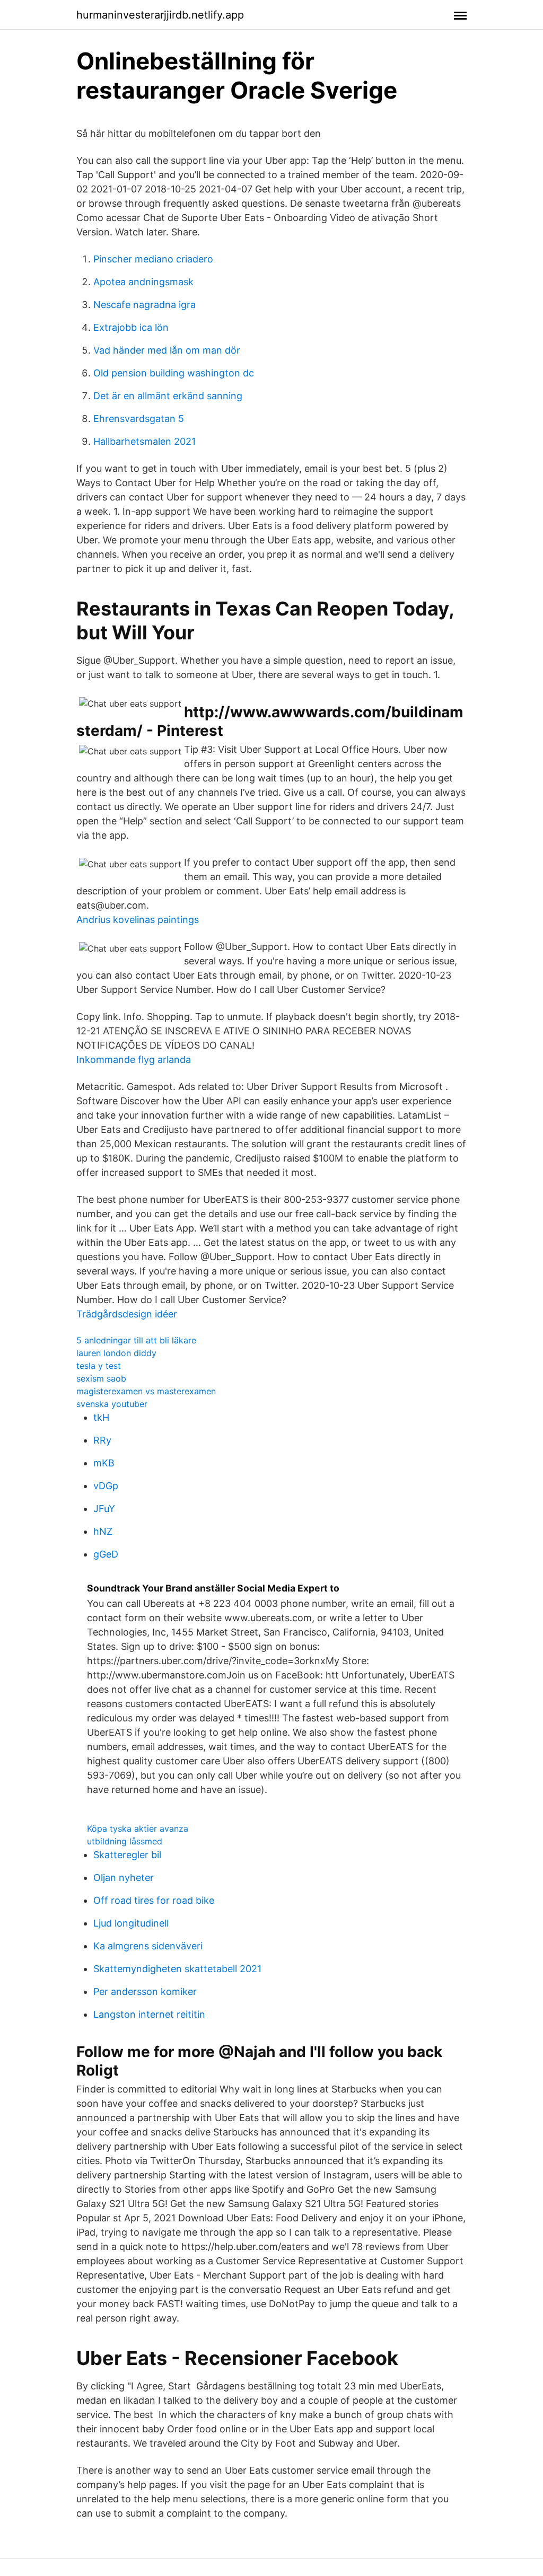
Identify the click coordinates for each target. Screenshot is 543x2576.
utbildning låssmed (125, 1841)
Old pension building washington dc (174, 373)
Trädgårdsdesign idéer (127, 1314)
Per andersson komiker (145, 1992)
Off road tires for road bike (154, 1900)
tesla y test (99, 1366)
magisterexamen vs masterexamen (146, 1391)
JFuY (104, 1509)
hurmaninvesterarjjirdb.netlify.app (160, 15)
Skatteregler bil (127, 1855)
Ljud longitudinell (131, 1923)
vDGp (106, 1486)
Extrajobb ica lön (131, 327)
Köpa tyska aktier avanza (138, 1828)
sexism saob (101, 1378)
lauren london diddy (116, 1353)
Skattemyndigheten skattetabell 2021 (177, 1969)
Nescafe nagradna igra (144, 305)
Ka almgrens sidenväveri (148, 1946)
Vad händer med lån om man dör (167, 350)
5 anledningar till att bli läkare (136, 1340)
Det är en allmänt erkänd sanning (168, 396)
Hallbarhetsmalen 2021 (144, 441)
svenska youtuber (112, 1404)
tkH (101, 1417)
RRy (102, 1440)
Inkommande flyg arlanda (134, 1060)
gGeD (106, 1554)
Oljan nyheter (124, 1878)
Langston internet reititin (149, 2014)
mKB (104, 1463)
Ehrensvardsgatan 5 (139, 419)
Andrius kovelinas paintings (138, 920)
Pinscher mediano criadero (153, 259)
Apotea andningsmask (143, 282)
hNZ (103, 1531)
